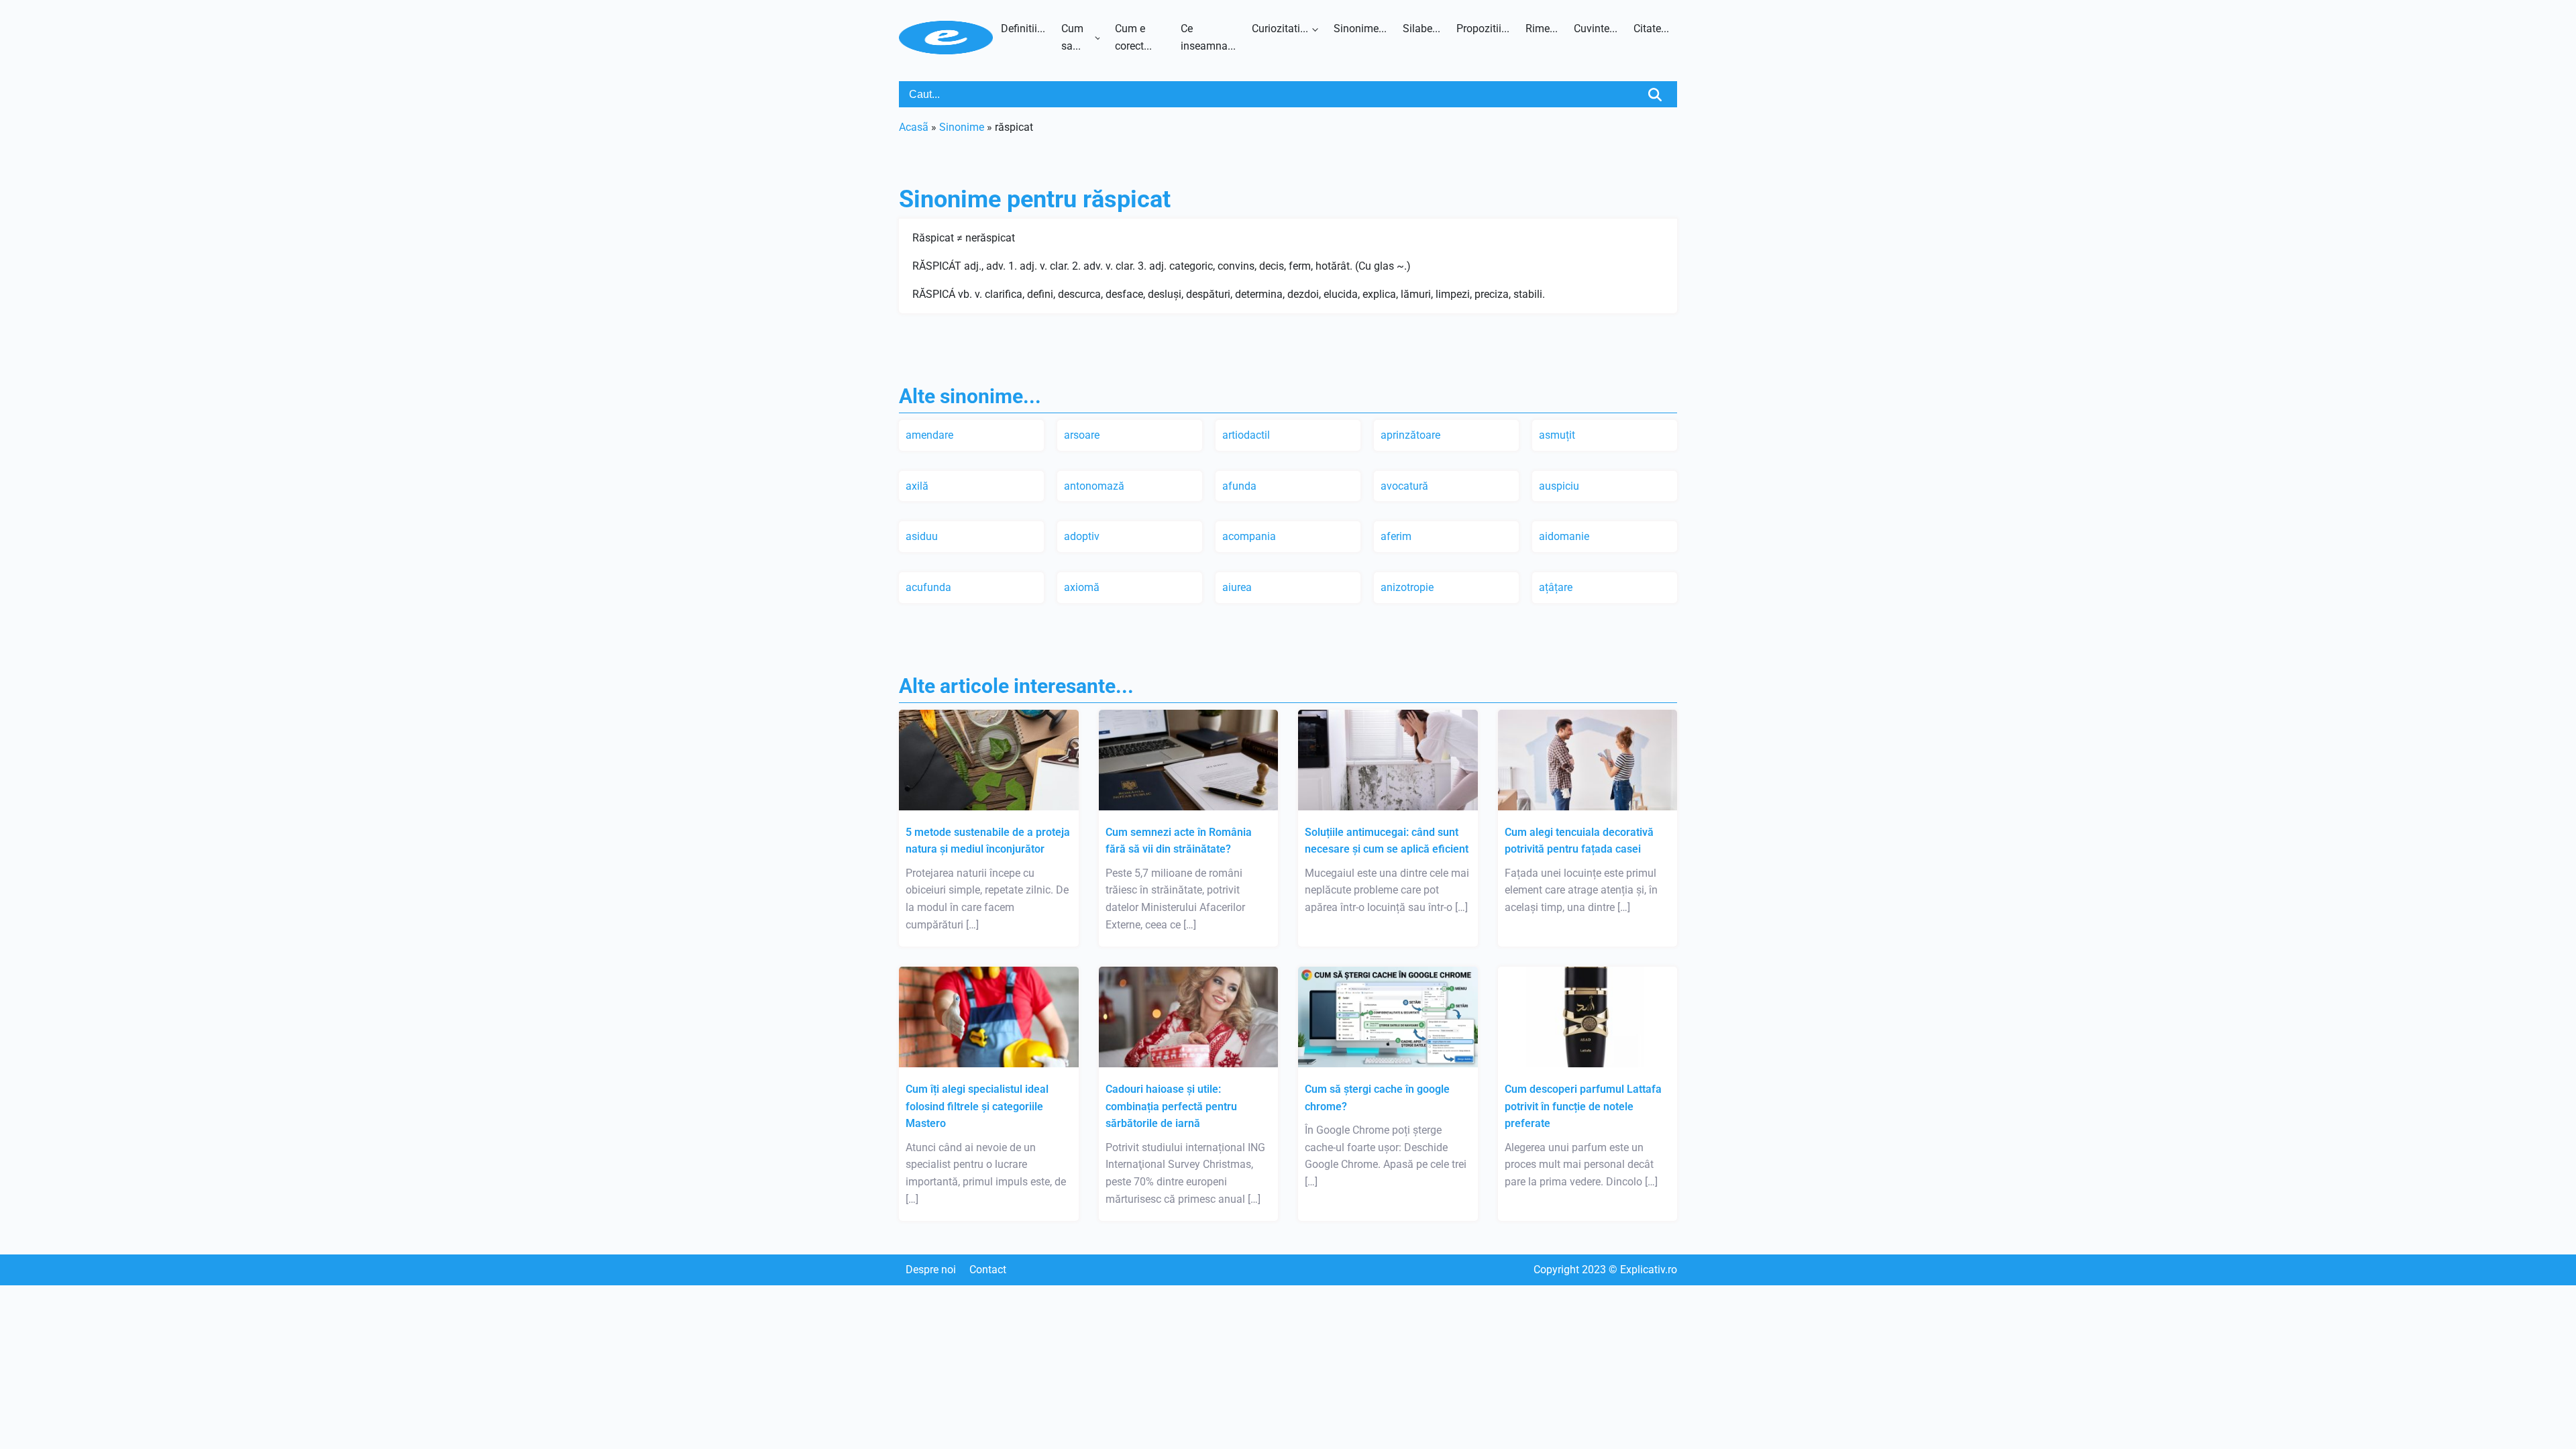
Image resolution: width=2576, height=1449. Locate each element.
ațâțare (1556, 587)
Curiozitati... (1280, 29)
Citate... (1651, 29)
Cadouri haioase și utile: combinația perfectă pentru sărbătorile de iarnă (1171, 1106)
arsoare (1082, 435)
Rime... (1542, 29)
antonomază (1094, 486)
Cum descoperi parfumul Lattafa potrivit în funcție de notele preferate (1583, 1106)
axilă (917, 486)
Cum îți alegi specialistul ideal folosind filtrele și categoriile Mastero (977, 1106)
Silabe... (1421, 29)
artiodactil (1246, 435)
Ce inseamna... (1208, 37)
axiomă (1082, 587)
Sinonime (962, 127)
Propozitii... (1483, 29)
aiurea (1237, 587)
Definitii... (1023, 29)
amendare (929, 435)
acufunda (928, 587)
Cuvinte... (1596, 29)
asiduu (922, 536)
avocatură (1404, 486)
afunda (1239, 486)
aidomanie (1564, 536)
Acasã (914, 127)
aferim (1396, 536)
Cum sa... (1072, 37)
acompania (1249, 536)
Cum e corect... (1133, 37)
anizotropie (1407, 587)
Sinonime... (1360, 29)
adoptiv (1082, 536)
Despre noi (931, 1270)
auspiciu (1559, 486)
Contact (988, 1270)
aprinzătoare (1410, 435)
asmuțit (1557, 435)
